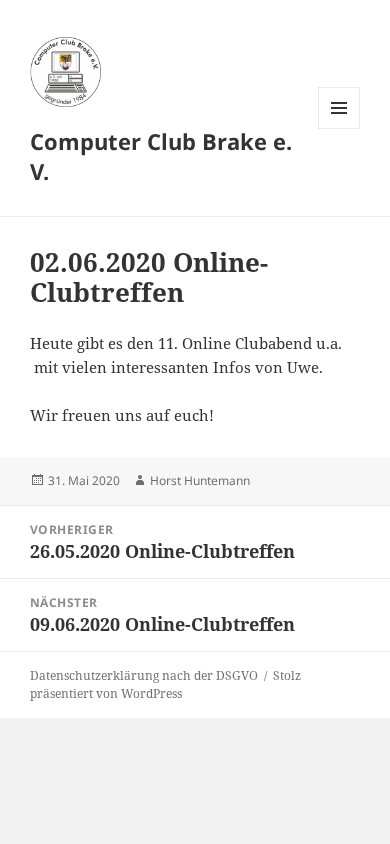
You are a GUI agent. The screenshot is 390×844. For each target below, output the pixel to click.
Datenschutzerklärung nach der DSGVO (144, 675)
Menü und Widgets (339, 128)
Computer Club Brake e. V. (161, 156)
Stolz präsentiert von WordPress (165, 684)
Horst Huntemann (200, 480)
